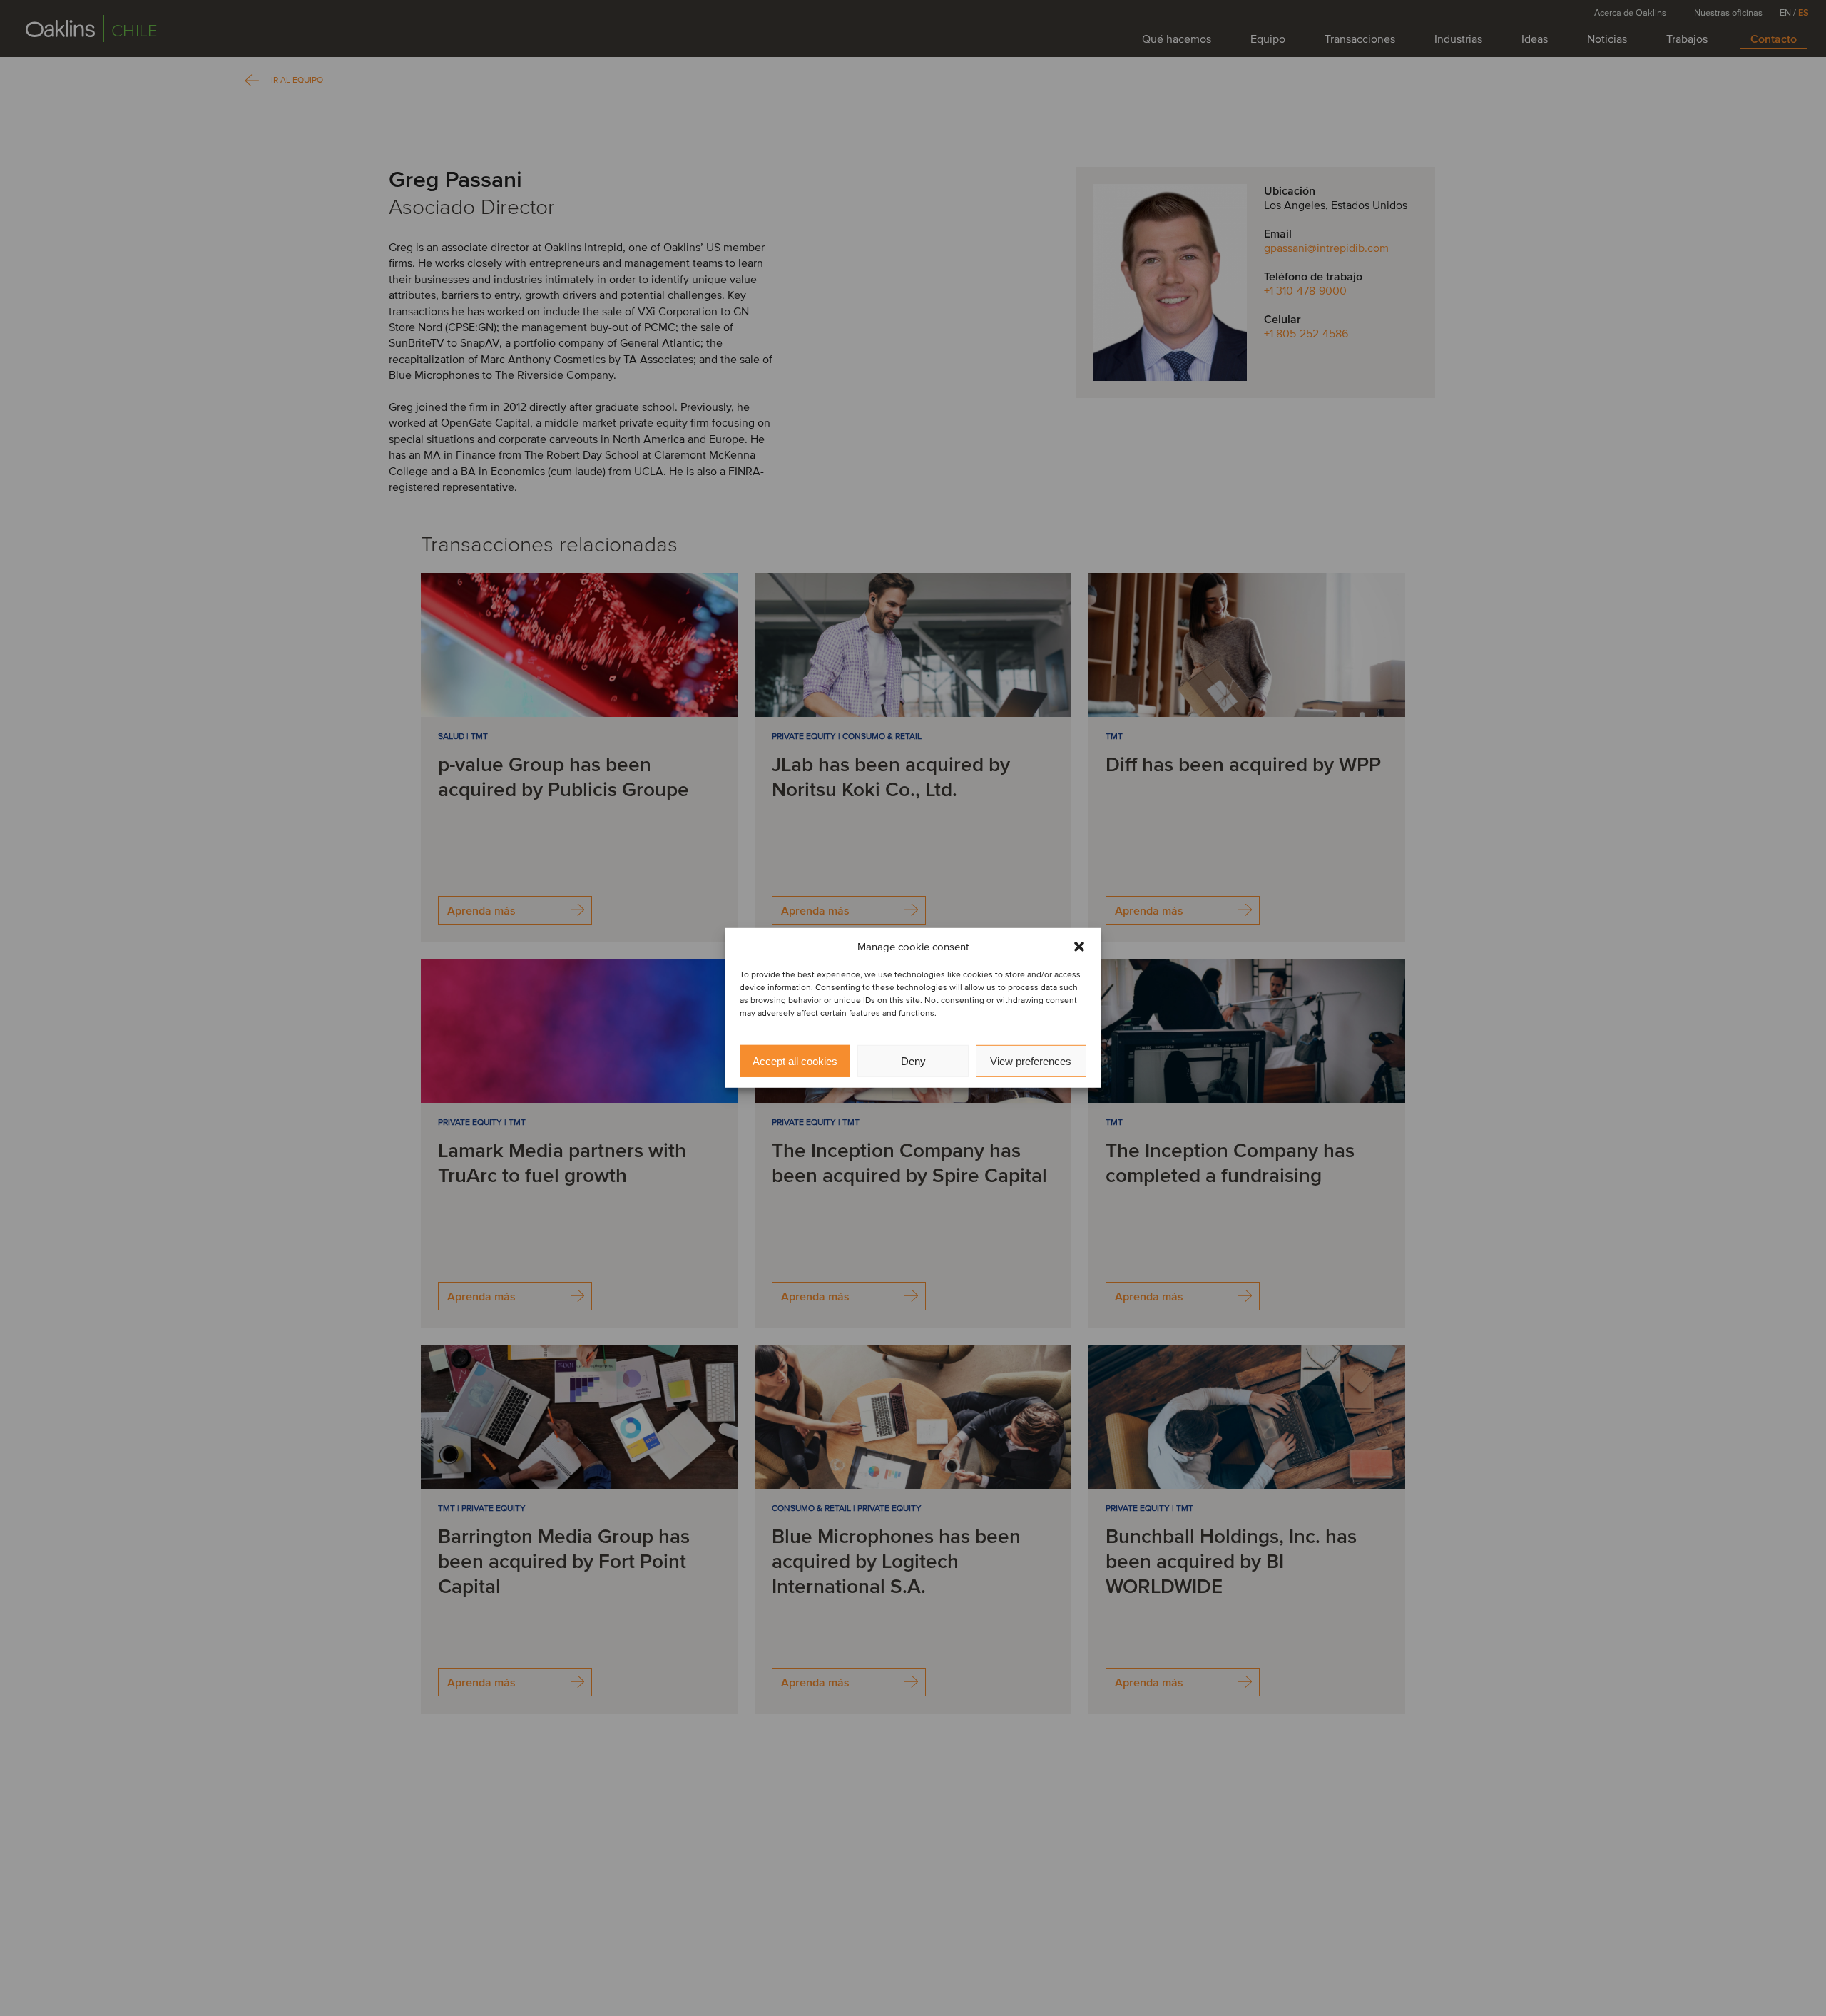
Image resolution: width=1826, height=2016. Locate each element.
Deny (913, 1061)
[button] (1079, 947)
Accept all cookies (795, 1061)
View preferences (1031, 1061)
